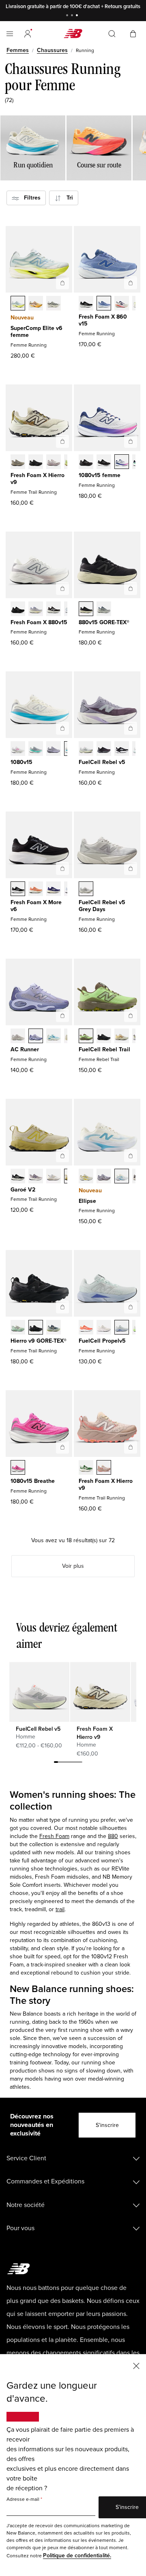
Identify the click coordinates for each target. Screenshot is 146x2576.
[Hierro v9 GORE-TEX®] (62, 1307)
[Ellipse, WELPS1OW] (86, 1177)
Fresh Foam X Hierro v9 (38, 479)
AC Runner (25, 1049)
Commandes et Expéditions (45, 2181)
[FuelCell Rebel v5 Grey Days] (131, 868)
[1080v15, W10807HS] (36, 749)
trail (60, 1909)
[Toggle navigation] (10, 34)
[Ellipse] (131, 1156)
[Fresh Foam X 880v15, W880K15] (18, 610)
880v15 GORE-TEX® (104, 622)
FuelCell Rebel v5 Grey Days (102, 906)
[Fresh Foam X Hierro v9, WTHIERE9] (86, 1468)
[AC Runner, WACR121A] (18, 1037)
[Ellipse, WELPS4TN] (104, 1177)
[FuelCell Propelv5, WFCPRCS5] (104, 1328)
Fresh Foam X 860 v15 (103, 320)
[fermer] (136, 2365)
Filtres (30, 198)
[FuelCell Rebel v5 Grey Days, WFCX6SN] (86, 890)
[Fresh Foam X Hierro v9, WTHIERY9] (18, 462)
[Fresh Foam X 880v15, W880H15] (54, 610)
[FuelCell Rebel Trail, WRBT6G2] (122, 1037)
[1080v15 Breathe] (62, 1447)
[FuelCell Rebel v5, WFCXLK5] (122, 749)
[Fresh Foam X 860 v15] (131, 283)
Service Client (26, 2158)
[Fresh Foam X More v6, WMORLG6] (36, 890)
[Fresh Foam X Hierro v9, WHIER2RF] (54, 462)
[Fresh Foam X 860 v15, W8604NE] (86, 304)
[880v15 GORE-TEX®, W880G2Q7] (104, 610)
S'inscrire (107, 2125)
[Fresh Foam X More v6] (62, 868)
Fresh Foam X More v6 (36, 906)
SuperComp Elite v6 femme (36, 332)
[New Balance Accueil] (73, 34)
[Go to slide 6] (76, 1763)
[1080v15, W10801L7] (122, 462)
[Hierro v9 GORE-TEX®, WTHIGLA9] (18, 1328)
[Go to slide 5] (72, 1763)
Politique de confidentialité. (77, 2555)
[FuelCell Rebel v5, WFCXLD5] (86, 749)
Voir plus (73, 1566)
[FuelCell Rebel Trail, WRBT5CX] (104, 1037)
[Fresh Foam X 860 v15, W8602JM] (122, 304)
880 (113, 1836)
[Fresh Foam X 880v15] (62, 588)
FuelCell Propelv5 (102, 1341)
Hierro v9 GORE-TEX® (39, 1341)
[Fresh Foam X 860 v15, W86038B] (104, 304)
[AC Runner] (62, 1016)
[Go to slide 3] (78, 16)
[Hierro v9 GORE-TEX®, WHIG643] (54, 1328)
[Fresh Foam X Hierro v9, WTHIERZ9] (36, 462)
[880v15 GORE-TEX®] (131, 588)
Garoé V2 (23, 1190)
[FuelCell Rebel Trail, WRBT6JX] (86, 1037)
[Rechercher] (112, 34)
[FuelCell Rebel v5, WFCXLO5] (104, 749)
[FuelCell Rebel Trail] (131, 1016)
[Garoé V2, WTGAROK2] (18, 1177)
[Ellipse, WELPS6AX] (122, 1177)
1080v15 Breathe (33, 1481)
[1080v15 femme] (131, 441)
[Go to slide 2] (73, 16)
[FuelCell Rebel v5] (131, 728)
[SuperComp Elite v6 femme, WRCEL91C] (18, 304)
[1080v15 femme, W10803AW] (86, 462)
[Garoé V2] (62, 1156)
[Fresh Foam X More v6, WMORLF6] (54, 890)
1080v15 (21, 762)
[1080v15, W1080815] (104, 462)
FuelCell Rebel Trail (104, 1049)
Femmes (18, 50)
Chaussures (52, 50)
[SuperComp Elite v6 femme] (62, 283)
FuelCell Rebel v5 (102, 762)
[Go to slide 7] (80, 1763)
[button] (28, 34)
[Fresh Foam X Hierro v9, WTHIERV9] (104, 1468)
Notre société (26, 2205)
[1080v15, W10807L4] (18, 749)
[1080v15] (62, 728)
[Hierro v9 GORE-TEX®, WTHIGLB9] (36, 1328)
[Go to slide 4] (68, 1763)
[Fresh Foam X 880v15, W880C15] (36, 610)
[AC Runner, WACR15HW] (54, 1037)
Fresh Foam (54, 1836)
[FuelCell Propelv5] (131, 1307)
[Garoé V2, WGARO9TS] (36, 1177)
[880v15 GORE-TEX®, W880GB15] (86, 610)
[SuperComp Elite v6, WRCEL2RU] (36, 304)
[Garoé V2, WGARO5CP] (54, 1177)
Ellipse (87, 1201)
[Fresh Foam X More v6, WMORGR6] (18, 890)
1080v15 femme (100, 475)
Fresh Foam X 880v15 (39, 622)
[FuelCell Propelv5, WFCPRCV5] (86, 1328)
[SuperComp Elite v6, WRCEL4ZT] (54, 304)
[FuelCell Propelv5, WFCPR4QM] (122, 1328)
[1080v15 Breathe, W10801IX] (18, 1468)
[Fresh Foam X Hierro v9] (62, 441)
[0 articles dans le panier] (133, 33)
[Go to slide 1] (68, 16)
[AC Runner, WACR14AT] (36, 1037)
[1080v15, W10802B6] (54, 749)
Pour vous (20, 2228)
